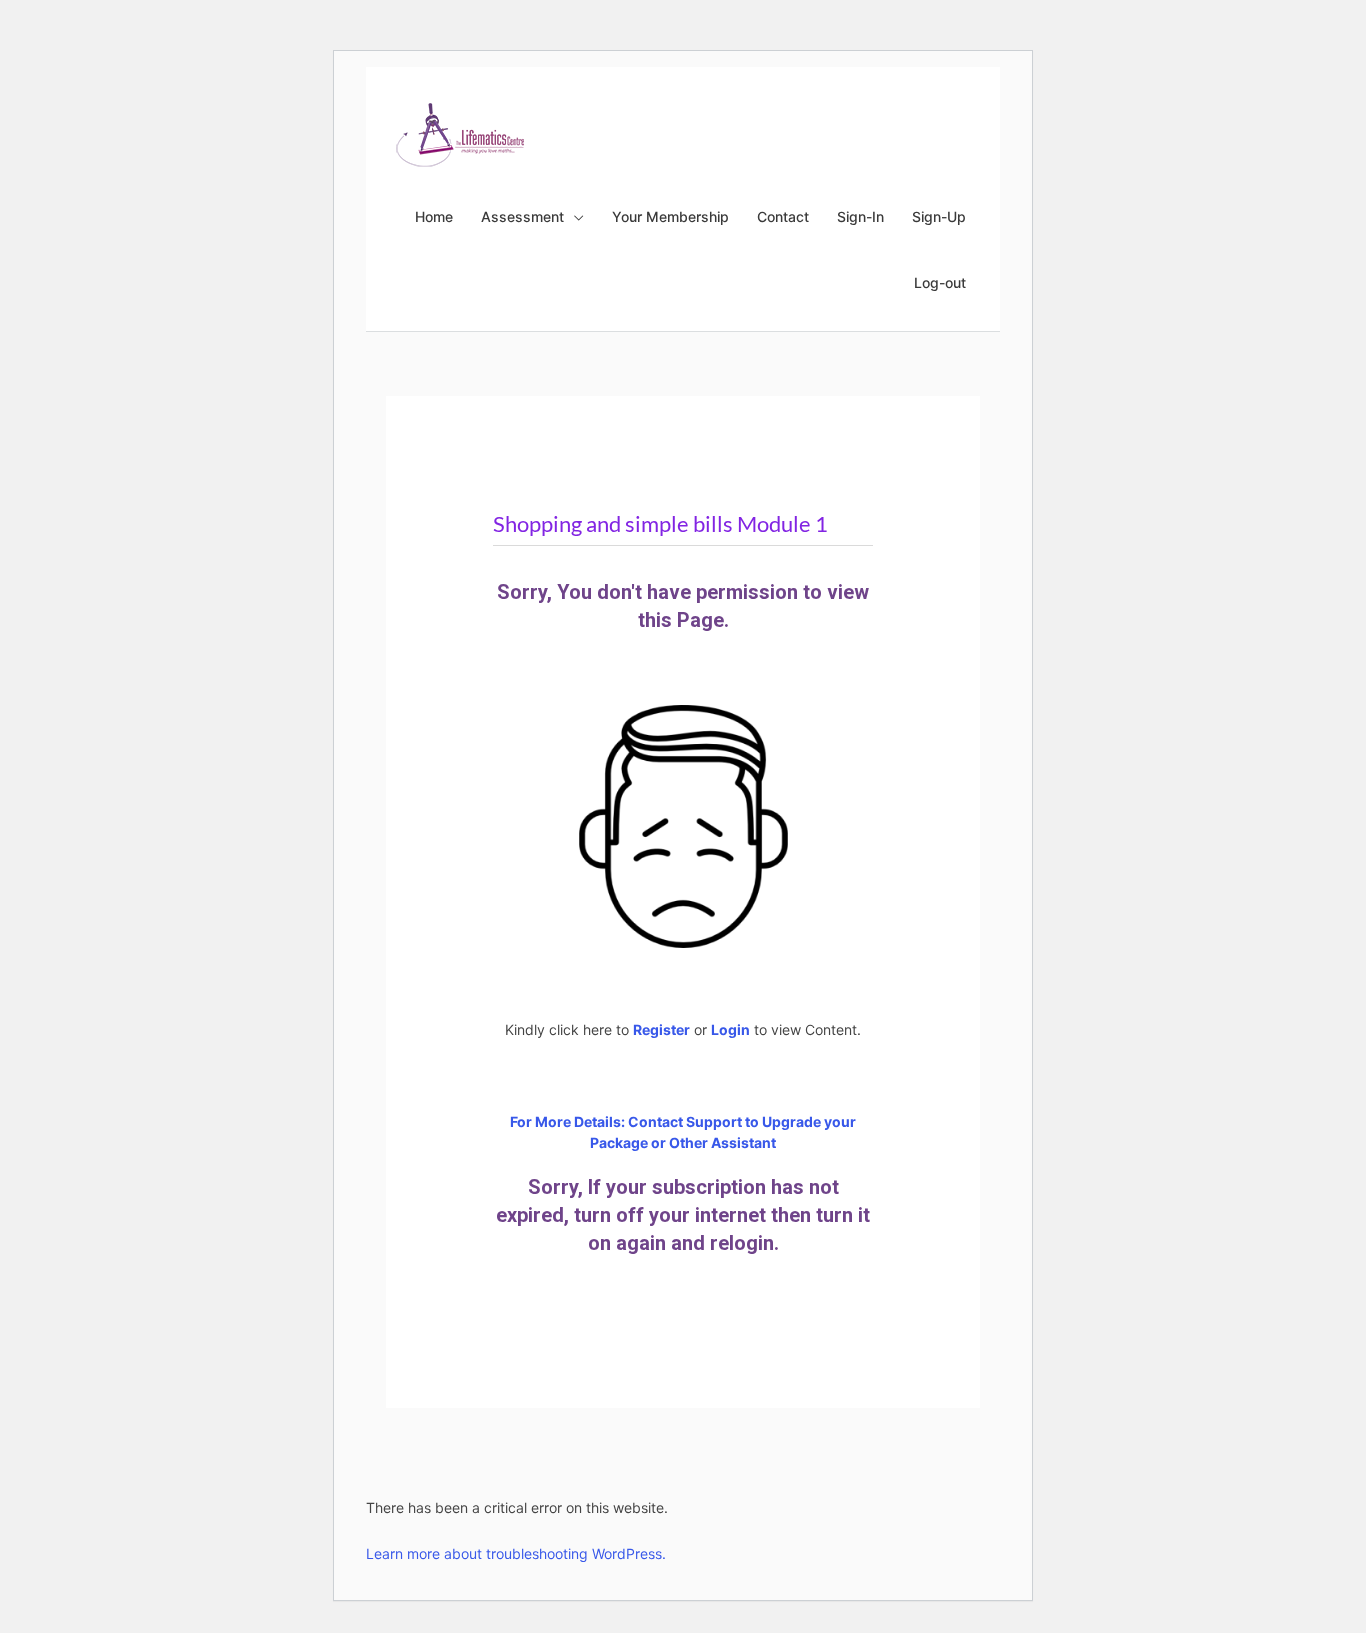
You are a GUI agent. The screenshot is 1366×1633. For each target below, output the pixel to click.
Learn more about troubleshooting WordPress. (516, 1553)
